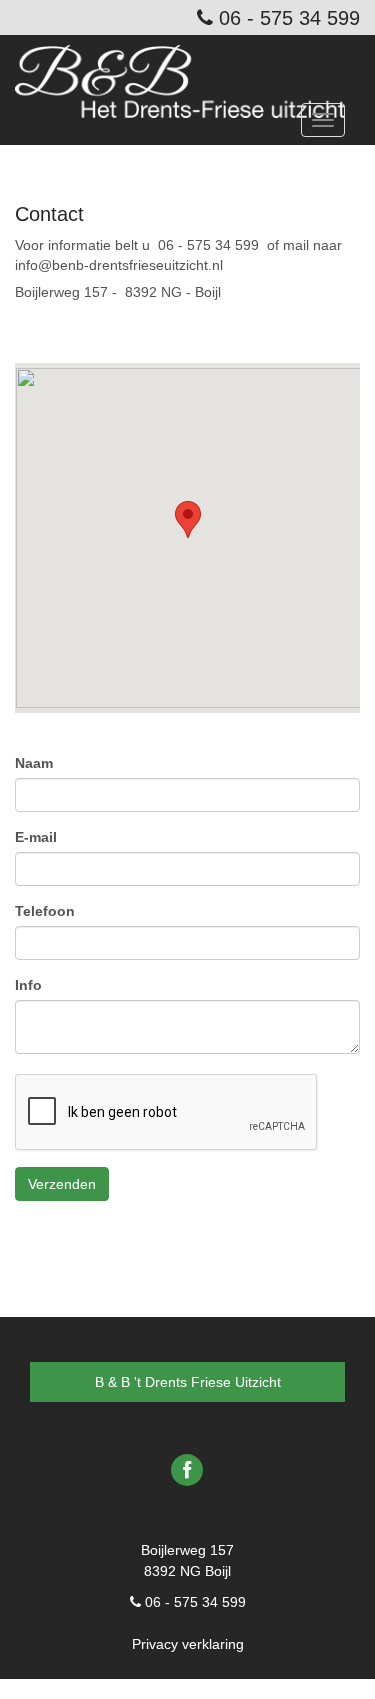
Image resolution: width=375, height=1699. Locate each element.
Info (28, 985)
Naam (34, 763)
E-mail (36, 837)
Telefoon (45, 911)
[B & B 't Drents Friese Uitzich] (187, 70)
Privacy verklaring (188, 1644)
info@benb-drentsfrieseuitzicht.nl (119, 265)
